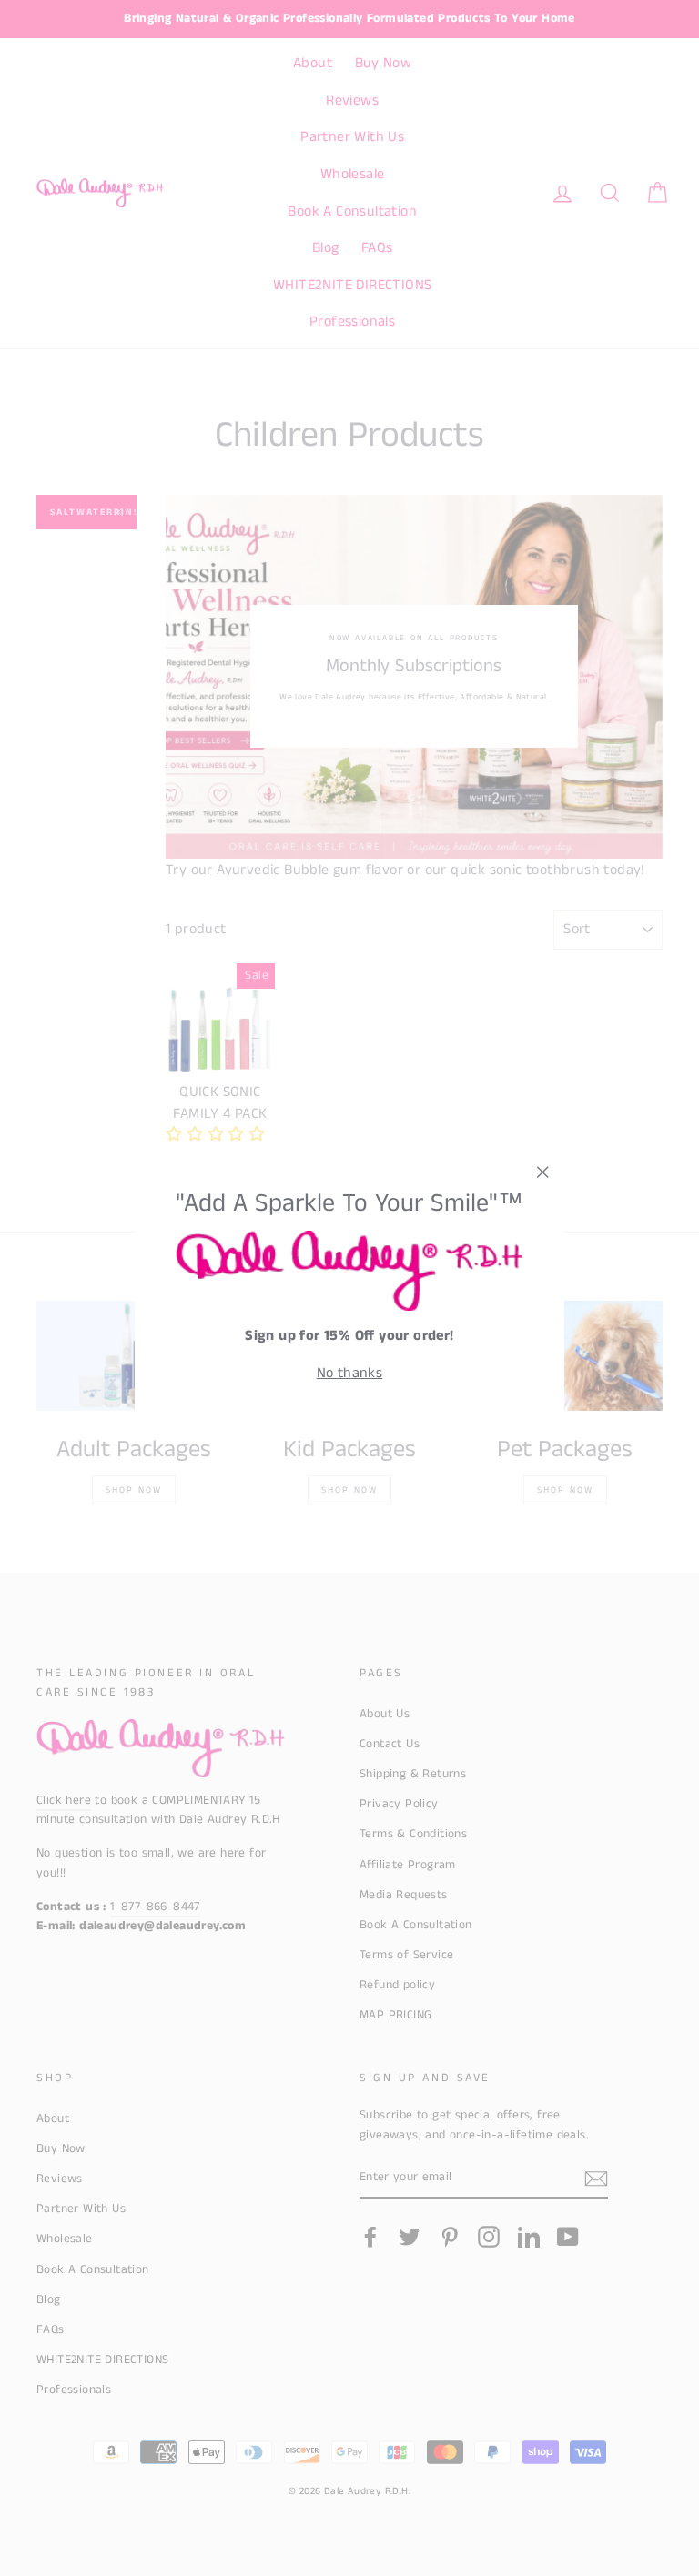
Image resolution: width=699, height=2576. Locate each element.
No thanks (350, 1373)
